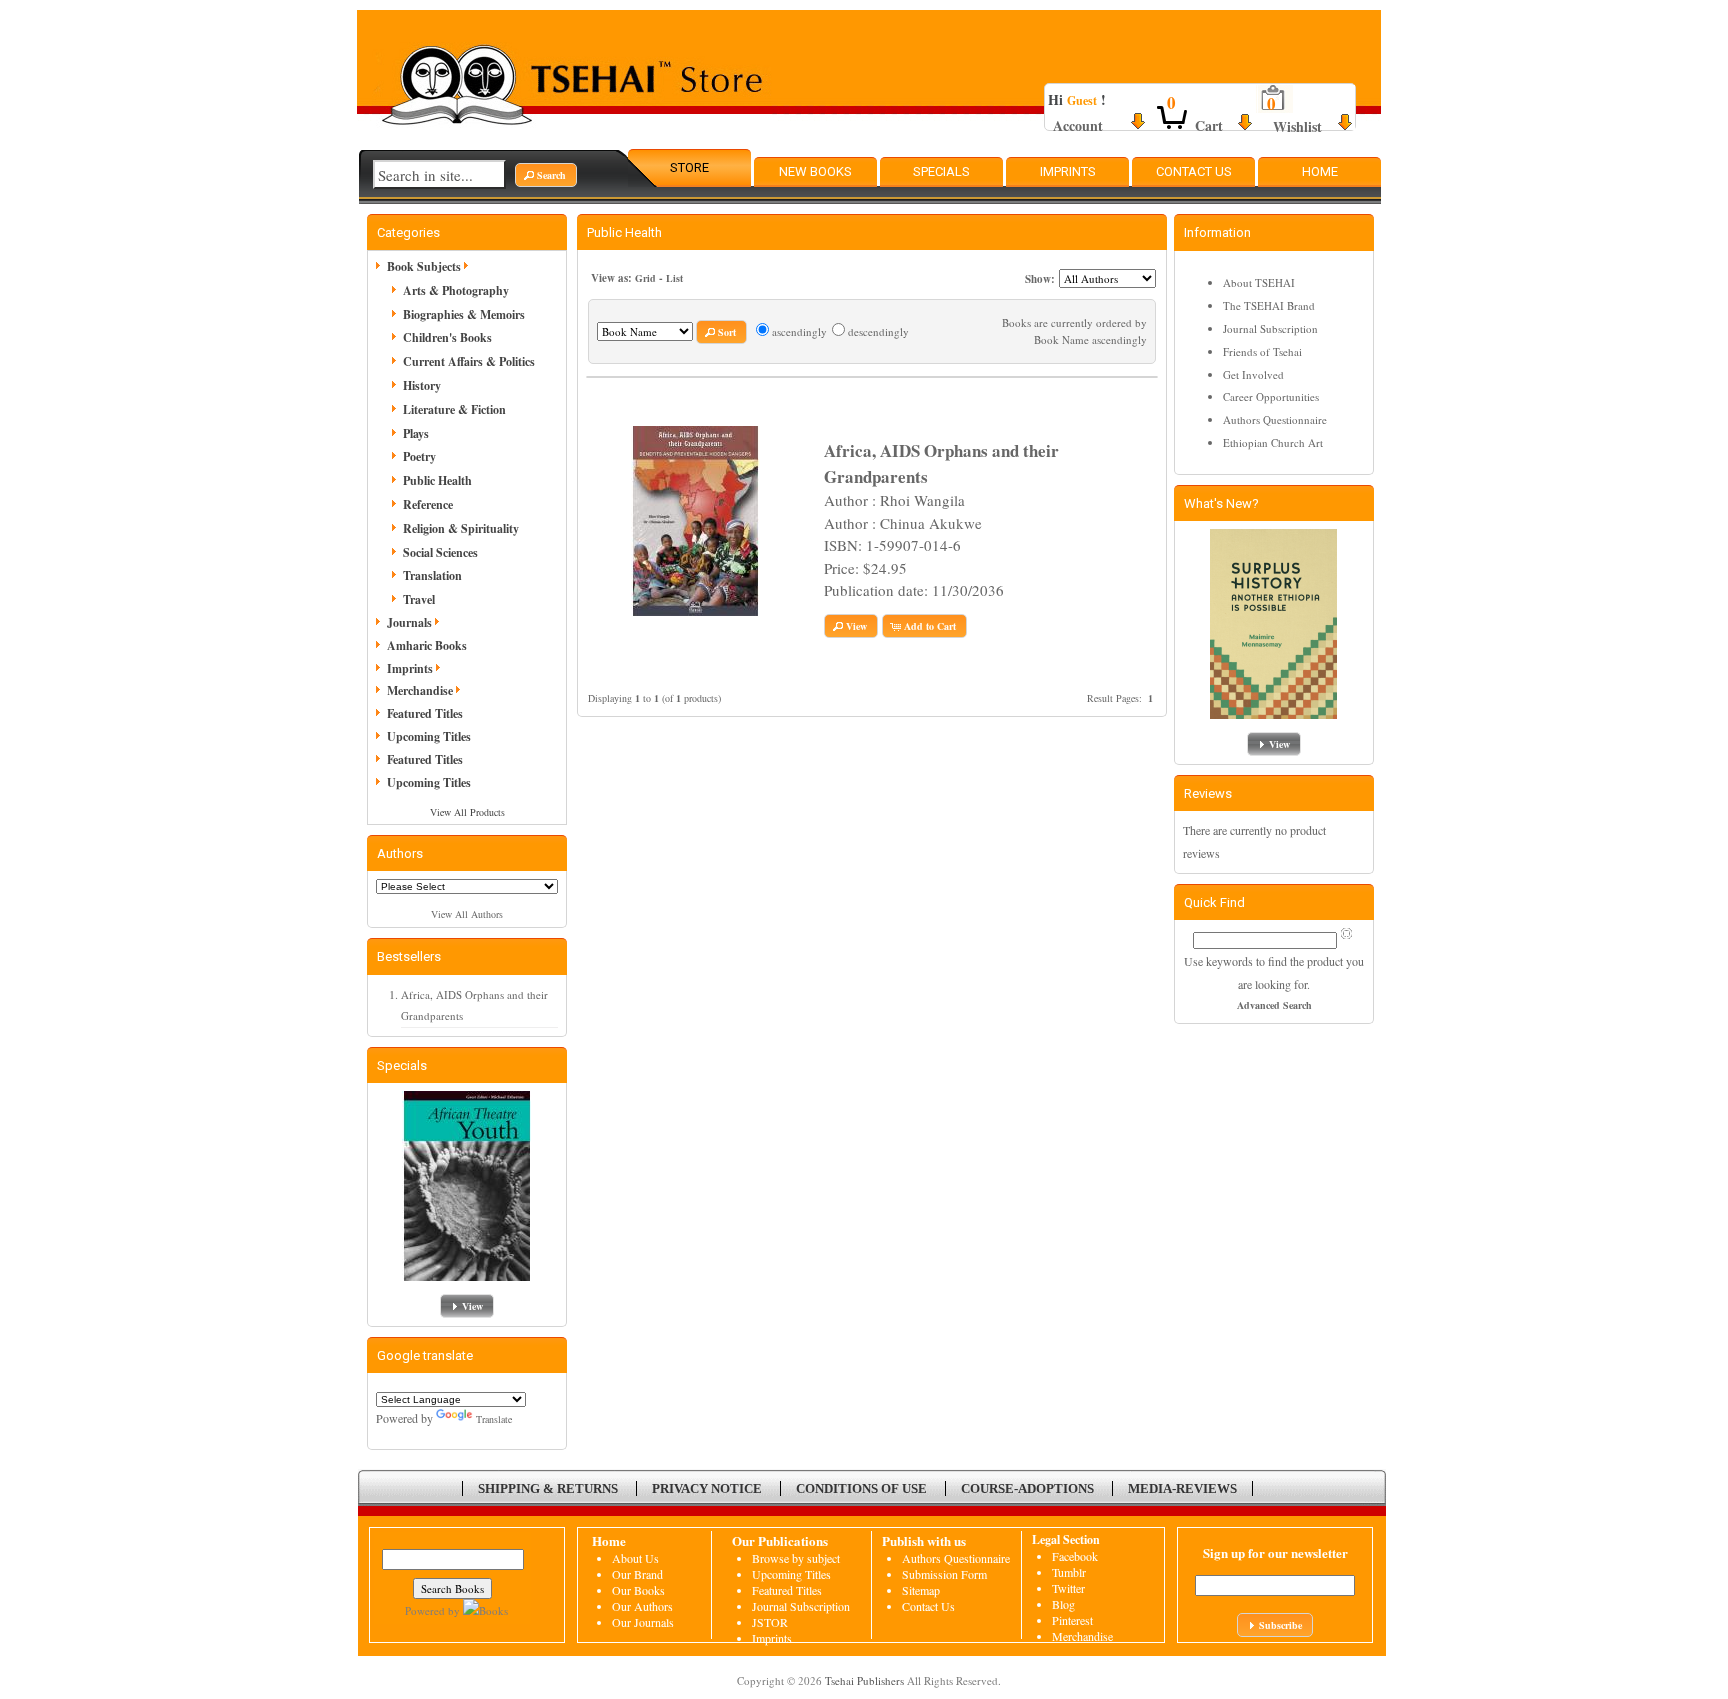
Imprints (1068, 171)
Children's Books (447, 337)
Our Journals (643, 1622)
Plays (416, 433)
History (422, 385)
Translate (494, 1419)
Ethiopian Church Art (1273, 442)
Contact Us (1194, 171)
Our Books (638, 1590)
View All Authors (467, 914)
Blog (1063, 1604)
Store (689, 167)
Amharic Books (427, 645)
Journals (409, 622)
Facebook (1075, 1556)
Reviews (1208, 793)
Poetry (419, 456)
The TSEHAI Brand (1269, 305)
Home (1320, 171)
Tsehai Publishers (864, 1680)
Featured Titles (425, 713)
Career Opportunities (1271, 396)
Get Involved (1253, 374)
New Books (815, 171)
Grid (645, 278)
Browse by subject (796, 1558)
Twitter (1068, 1588)
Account (1078, 125)
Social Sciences (440, 552)
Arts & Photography (456, 290)
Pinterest (1072, 1620)
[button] (546, 175)
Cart (1209, 125)
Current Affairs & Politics (469, 361)
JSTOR (770, 1622)
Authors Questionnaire (1275, 419)
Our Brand (637, 1574)
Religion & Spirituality (461, 528)
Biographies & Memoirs (464, 314)
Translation (432, 575)
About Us (635, 1558)
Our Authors (642, 1606)
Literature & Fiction (454, 409)
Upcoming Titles (429, 736)
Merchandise (420, 690)
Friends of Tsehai (1262, 351)
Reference (428, 504)
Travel (419, 599)
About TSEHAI (1259, 282)
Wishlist (1297, 126)
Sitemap (921, 1590)
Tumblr (1069, 1572)
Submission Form (944, 1574)
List (674, 278)
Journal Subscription (1270, 328)
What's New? (1221, 503)
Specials (941, 171)
